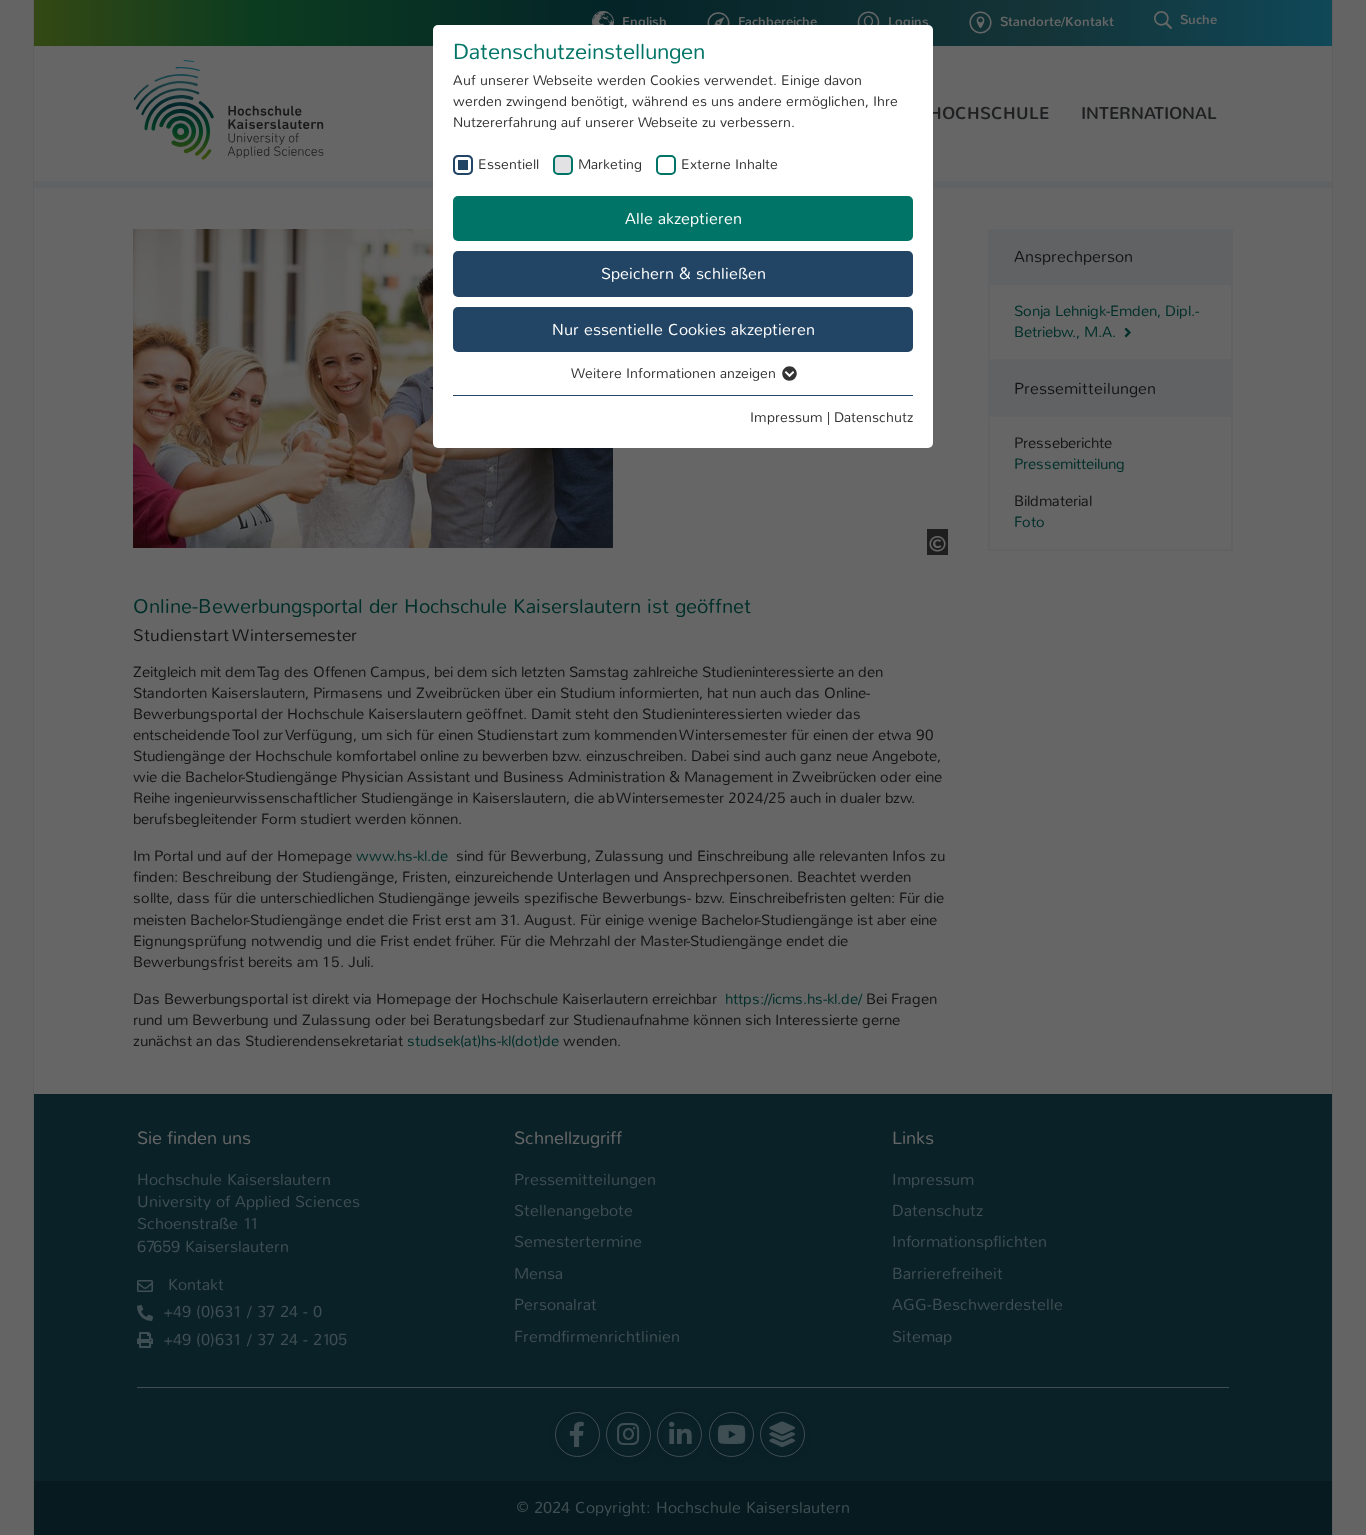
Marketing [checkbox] (610, 164)
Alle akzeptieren (683, 218)
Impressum (786, 417)
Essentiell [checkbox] (508, 164)
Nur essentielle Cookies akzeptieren (683, 329)
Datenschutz (873, 417)
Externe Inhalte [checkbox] (729, 164)
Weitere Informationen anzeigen (675, 373)
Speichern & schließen (683, 273)
